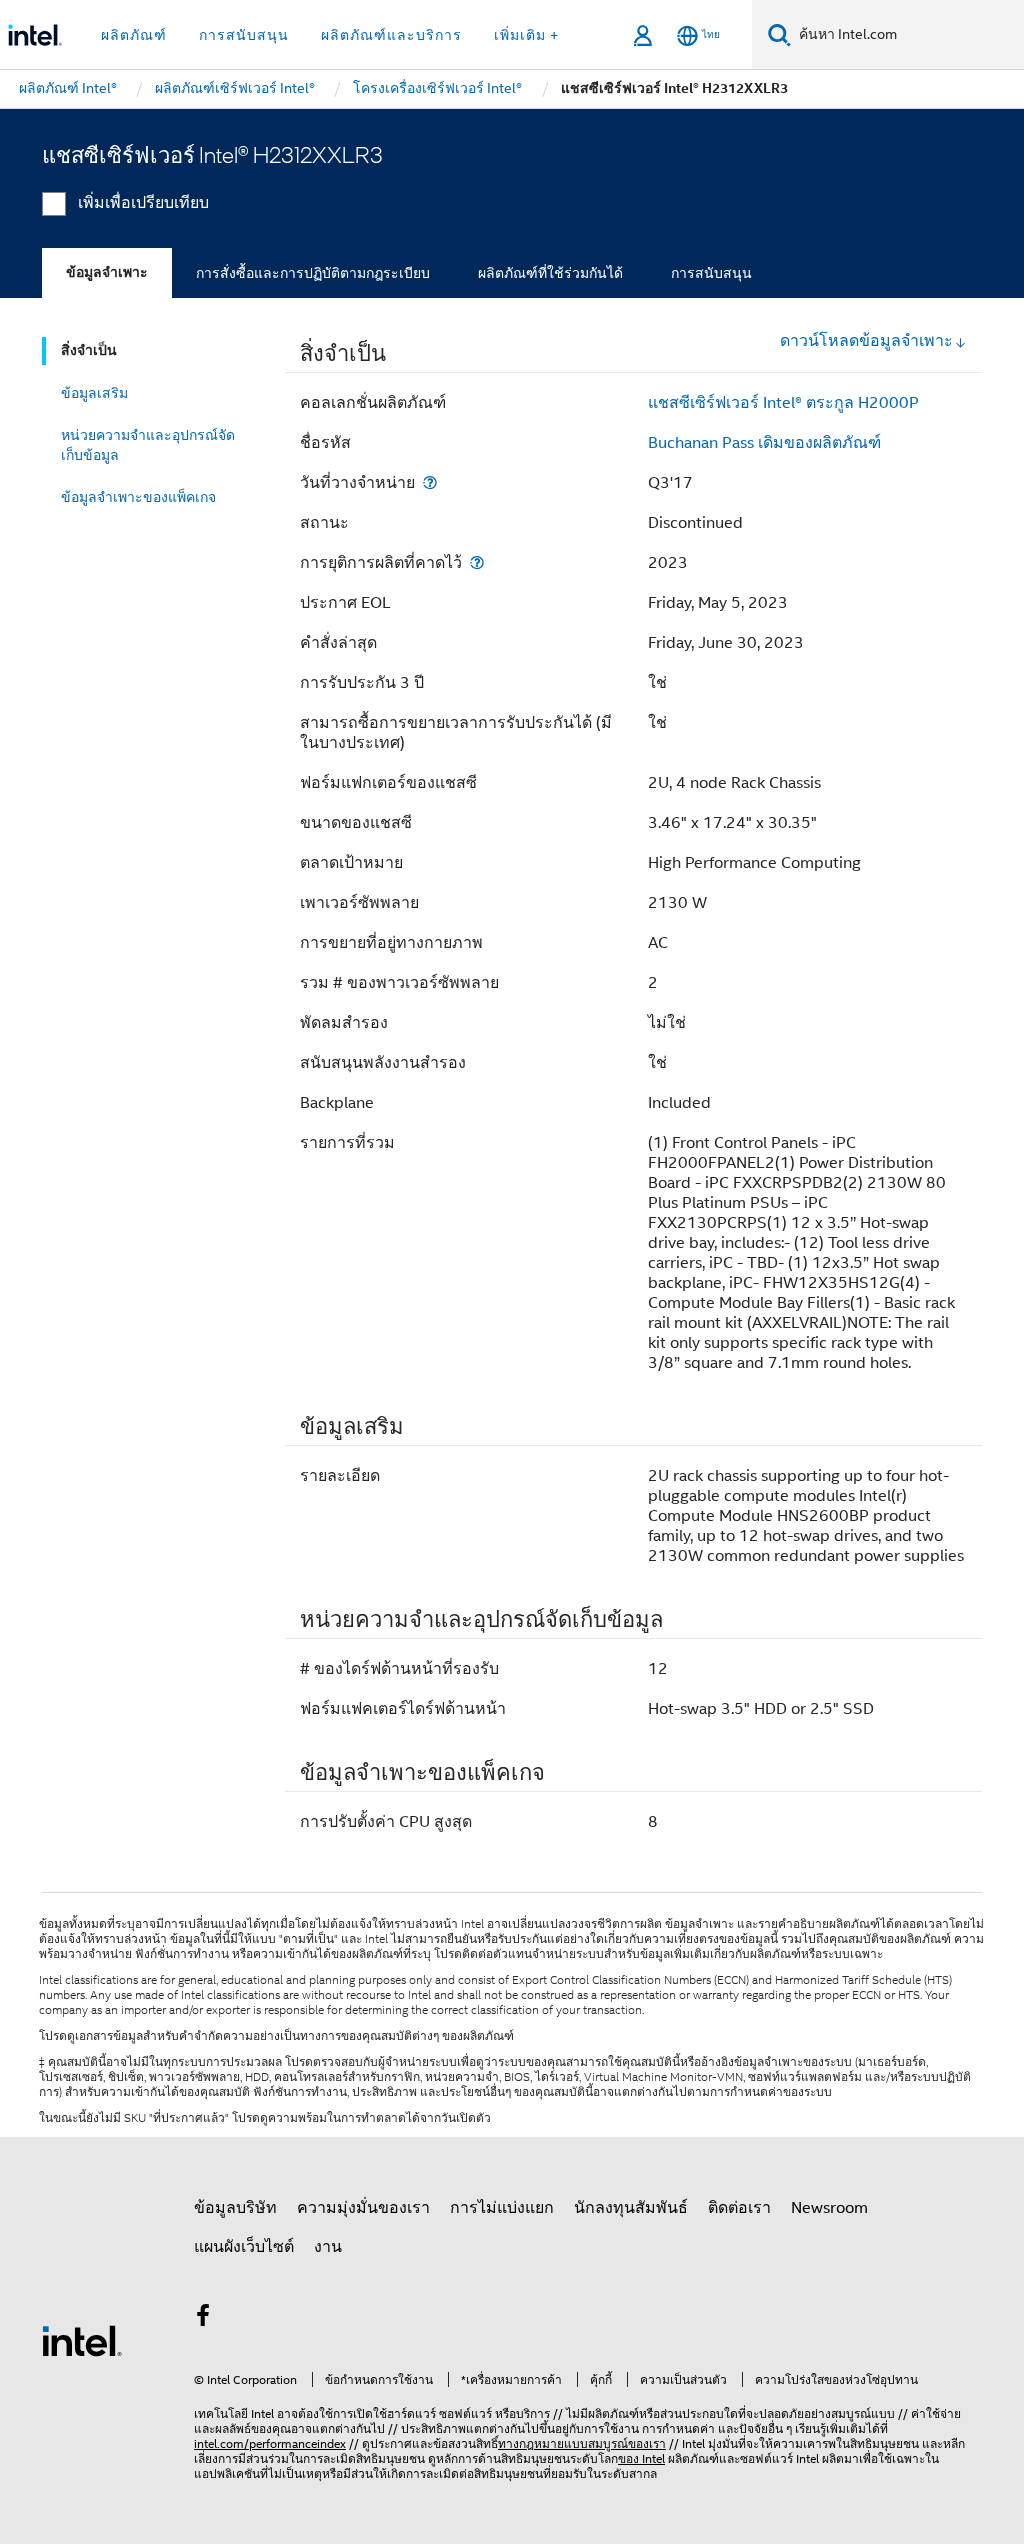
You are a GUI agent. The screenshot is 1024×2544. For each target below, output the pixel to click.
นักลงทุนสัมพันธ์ (631, 2208)
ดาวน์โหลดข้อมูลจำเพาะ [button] (866, 341)
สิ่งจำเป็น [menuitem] (89, 350)
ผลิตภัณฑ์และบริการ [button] (391, 35)
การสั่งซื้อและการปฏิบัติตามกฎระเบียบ (313, 273)
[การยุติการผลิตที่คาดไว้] (477, 562)
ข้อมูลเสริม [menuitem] (94, 393)
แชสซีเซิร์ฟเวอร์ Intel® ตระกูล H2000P (783, 403)
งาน (328, 2247)
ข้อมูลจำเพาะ (107, 272)
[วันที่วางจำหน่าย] (430, 482)
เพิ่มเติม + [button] (526, 35)
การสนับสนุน (711, 273)
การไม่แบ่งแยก (502, 2208)
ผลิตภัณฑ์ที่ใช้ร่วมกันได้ (550, 273)
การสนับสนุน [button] (244, 35)
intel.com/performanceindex (270, 2443)
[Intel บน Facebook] (203, 2319)
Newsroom (829, 2208)
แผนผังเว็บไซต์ (244, 2247)
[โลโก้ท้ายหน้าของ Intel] (82, 2340)
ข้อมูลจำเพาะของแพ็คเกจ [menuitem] (138, 497)
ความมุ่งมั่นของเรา (363, 2208)
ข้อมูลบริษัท (235, 2208)
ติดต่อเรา (739, 2208)
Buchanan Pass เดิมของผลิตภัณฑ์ (764, 443)
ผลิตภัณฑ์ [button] (134, 35)
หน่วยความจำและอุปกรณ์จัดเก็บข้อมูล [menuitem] (148, 445)
